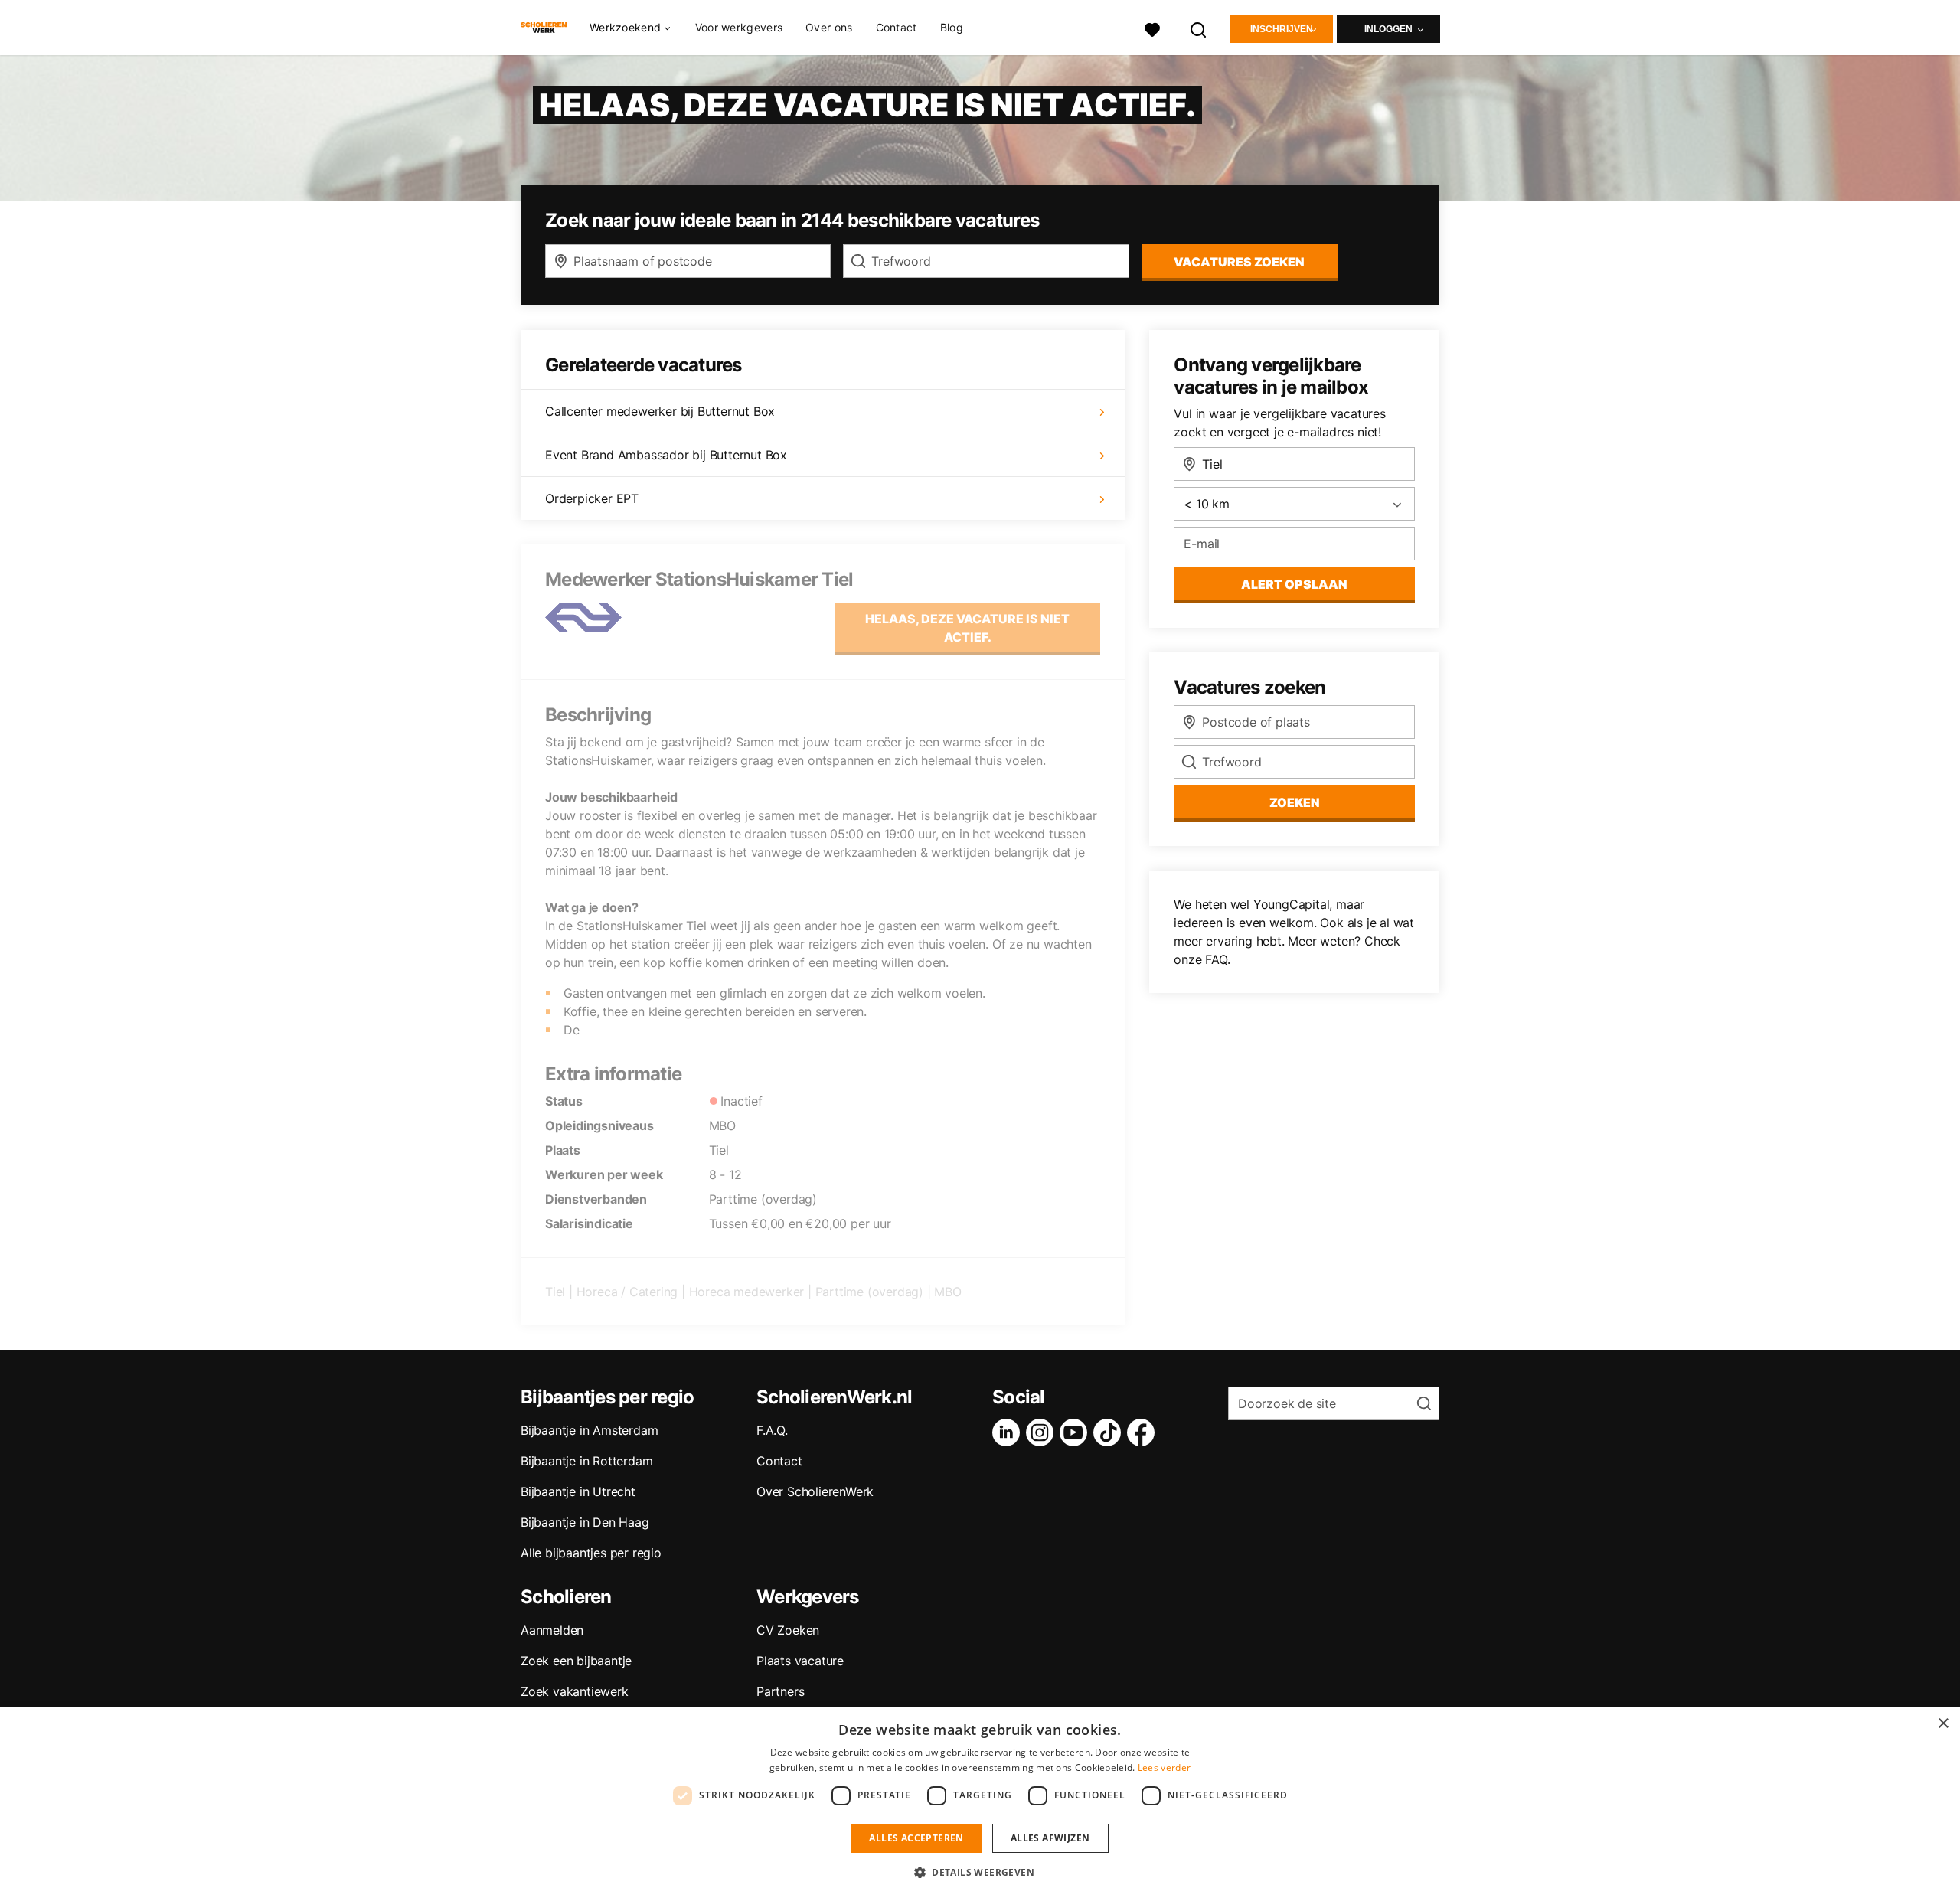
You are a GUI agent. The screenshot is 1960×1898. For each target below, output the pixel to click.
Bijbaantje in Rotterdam (586, 1461)
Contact (897, 27)
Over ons (829, 27)
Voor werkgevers (739, 27)
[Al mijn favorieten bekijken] (1152, 28)
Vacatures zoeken (1239, 262)
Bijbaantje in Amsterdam (589, 1430)
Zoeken (1295, 802)
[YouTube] (1076, 1432)
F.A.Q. (772, 1430)
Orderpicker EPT (592, 498)
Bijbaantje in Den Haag (585, 1522)
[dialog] (980, 1803)
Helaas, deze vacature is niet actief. (967, 628)
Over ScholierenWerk (815, 1491)
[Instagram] (1043, 1432)
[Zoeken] (1199, 28)
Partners (780, 1691)
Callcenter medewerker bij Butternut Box (660, 411)
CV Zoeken (788, 1630)
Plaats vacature (800, 1661)
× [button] (1943, 1724)
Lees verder (1164, 1767)
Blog (952, 27)
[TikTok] (1110, 1432)
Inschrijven (1282, 29)
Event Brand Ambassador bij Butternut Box (666, 455)
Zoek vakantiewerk (575, 1691)
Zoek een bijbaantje (576, 1661)
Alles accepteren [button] (916, 1838)
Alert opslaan (1294, 584)
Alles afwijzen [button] (1050, 1838)
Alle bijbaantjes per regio (591, 1553)
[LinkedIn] (1009, 1432)
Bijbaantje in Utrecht (578, 1491)
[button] (980, 1872)
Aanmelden (552, 1630)
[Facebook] (1144, 1432)
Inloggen (1388, 29)
